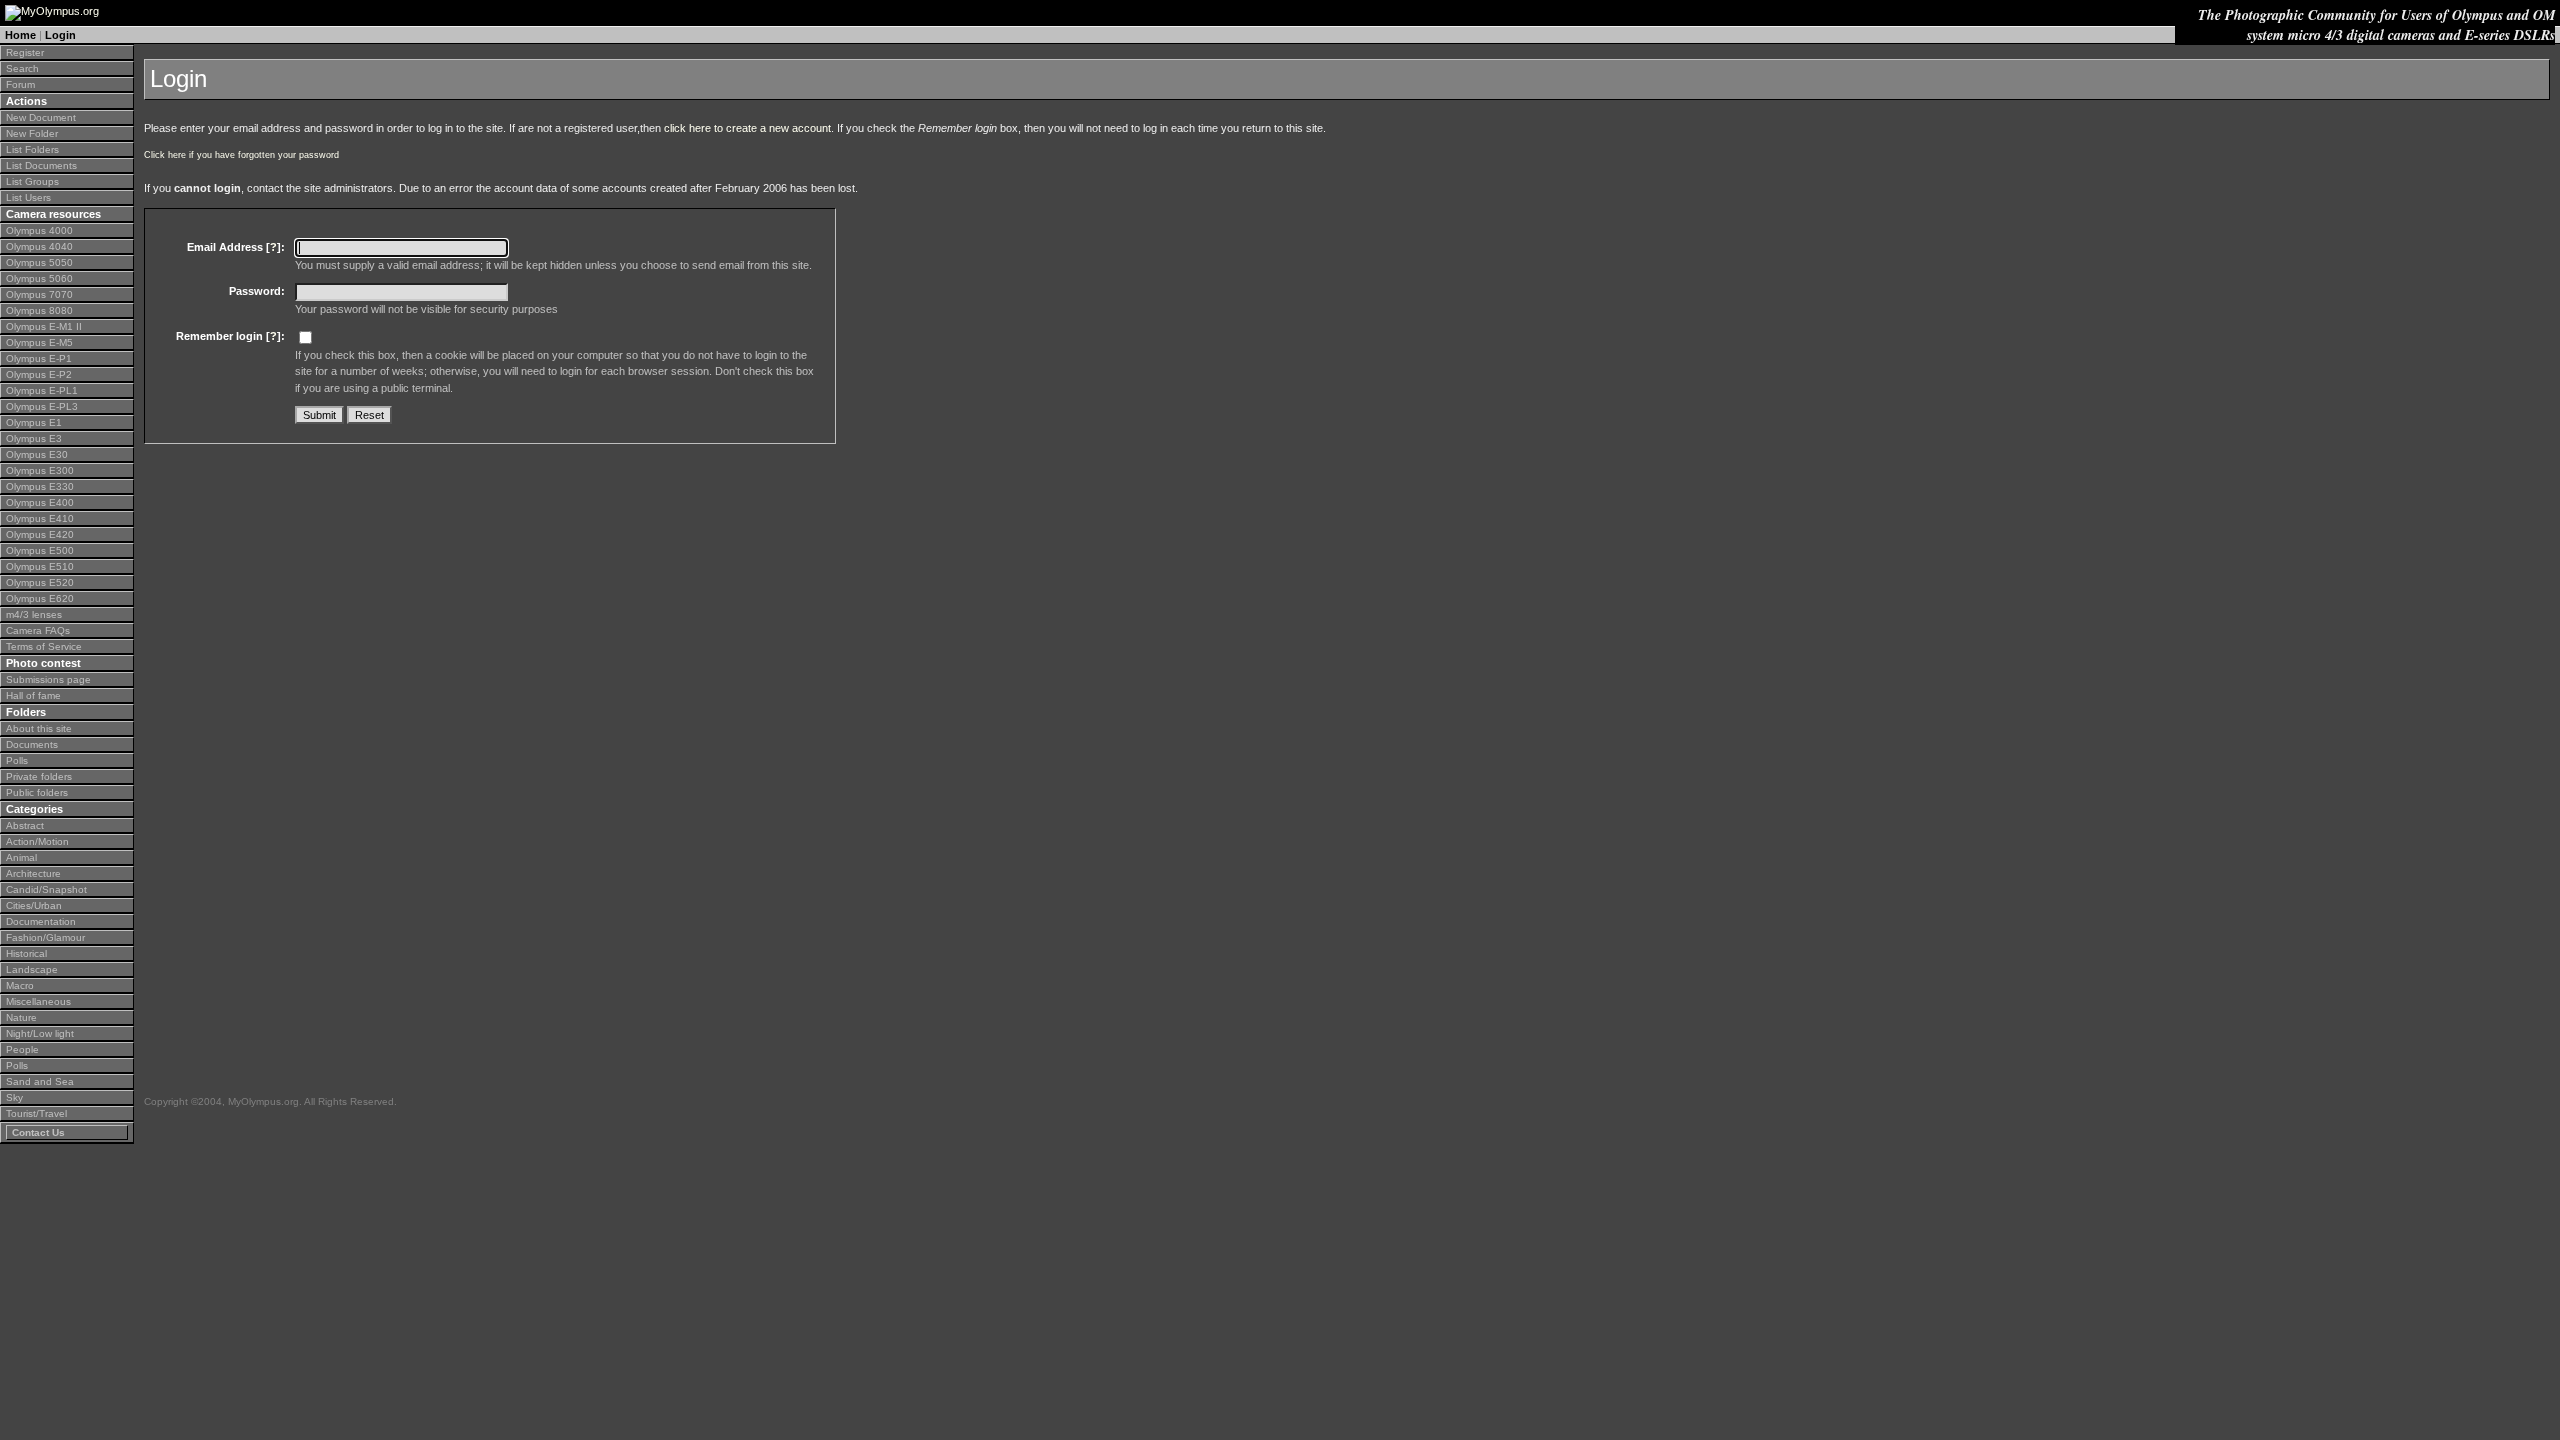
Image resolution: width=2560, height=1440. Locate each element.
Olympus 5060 (39, 278)
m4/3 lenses (34, 614)
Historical (26, 953)
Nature (21, 1017)
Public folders (37, 792)
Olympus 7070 (39, 294)
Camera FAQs (38, 630)
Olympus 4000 (39, 230)
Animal (21, 857)
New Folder (32, 133)
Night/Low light (40, 1033)
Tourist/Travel (36, 1113)
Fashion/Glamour (45, 937)
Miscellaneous (38, 1001)
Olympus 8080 (39, 310)
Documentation (41, 921)
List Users (28, 197)
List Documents (41, 165)
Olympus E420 (40, 534)
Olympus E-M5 (39, 342)
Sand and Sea (40, 1081)
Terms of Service (44, 646)
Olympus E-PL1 (42, 390)
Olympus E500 (40, 550)
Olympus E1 (34, 422)
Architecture (33, 873)
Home (20, 35)
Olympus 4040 (39, 246)
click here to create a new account (747, 128)
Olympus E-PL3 (42, 406)
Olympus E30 (37, 454)
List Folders (32, 149)
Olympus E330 (40, 486)
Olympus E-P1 (39, 358)
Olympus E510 (40, 566)
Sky (14, 1097)
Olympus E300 (40, 470)
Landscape (32, 969)
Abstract (25, 825)
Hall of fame (33, 695)
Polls (17, 760)
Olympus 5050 (39, 262)
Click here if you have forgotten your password (241, 155)
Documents (32, 744)
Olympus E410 (40, 518)
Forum (20, 84)
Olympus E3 (34, 438)
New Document (41, 117)
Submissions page (48, 679)
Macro (20, 985)
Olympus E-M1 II (44, 326)
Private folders (39, 776)
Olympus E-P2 (39, 374)
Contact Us (38, 1132)
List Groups (32, 181)
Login (60, 35)
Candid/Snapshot (46, 889)
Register (25, 52)
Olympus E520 (40, 582)
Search (22, 68)
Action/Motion (37, 841)
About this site (39, 728)
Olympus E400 (40, 502)
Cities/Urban (34, 905)
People (22, 1049)
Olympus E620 (40, 598)
